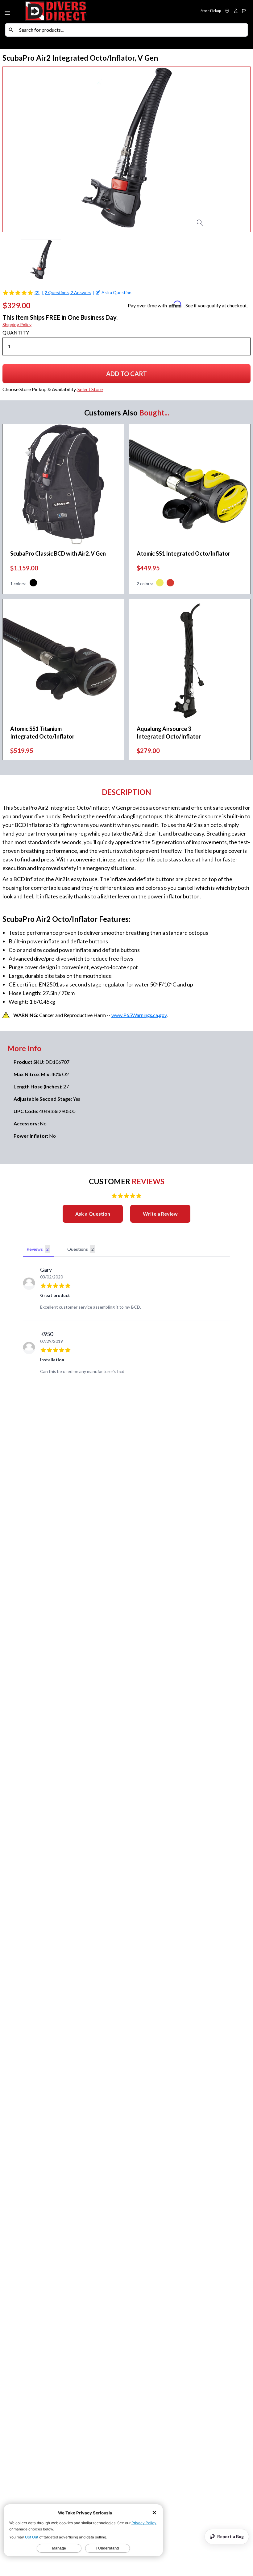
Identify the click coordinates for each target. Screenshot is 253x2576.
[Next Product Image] (233, 149)
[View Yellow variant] (160, 584)
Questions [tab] (81, 1249)
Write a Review (160, 1214)
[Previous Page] (7, 261)
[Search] (11, 30)
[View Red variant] (170, 584)
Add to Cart (130, 376)
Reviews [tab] (38, 1249)
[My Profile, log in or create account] (236, 11)
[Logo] (75, 12)
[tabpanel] (126, 1322)
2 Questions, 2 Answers (68, 292)
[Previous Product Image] (20, 149)
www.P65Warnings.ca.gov (139, 1015)
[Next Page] (246, 261)
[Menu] (8, 12)
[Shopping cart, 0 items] (244, 11)
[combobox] (132, 30)
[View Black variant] (33, 584)
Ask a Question (93, 1214)
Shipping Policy (17, 324)
